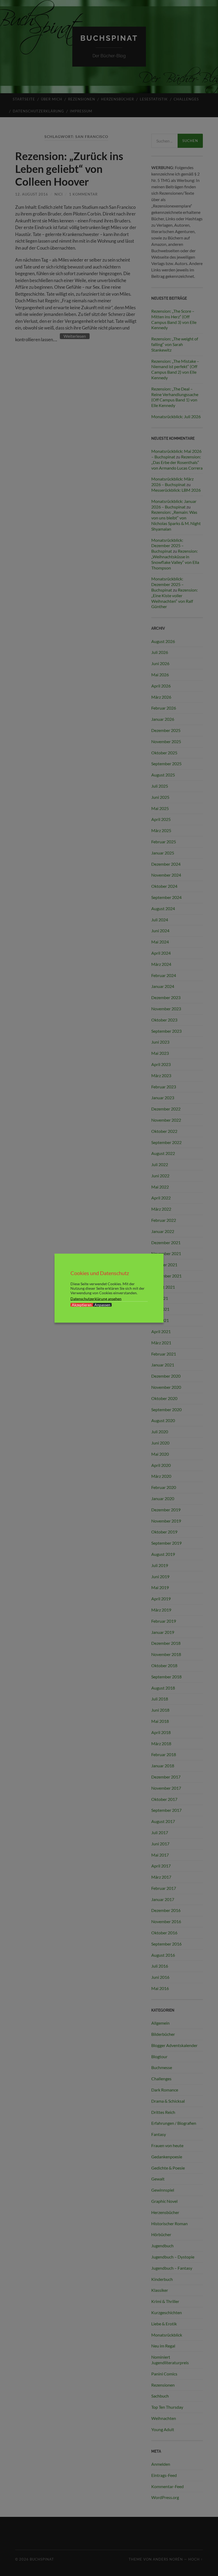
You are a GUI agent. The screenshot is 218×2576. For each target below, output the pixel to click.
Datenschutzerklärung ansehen (96, 1298)
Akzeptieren (82, 1305)
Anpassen (102, 1305)
